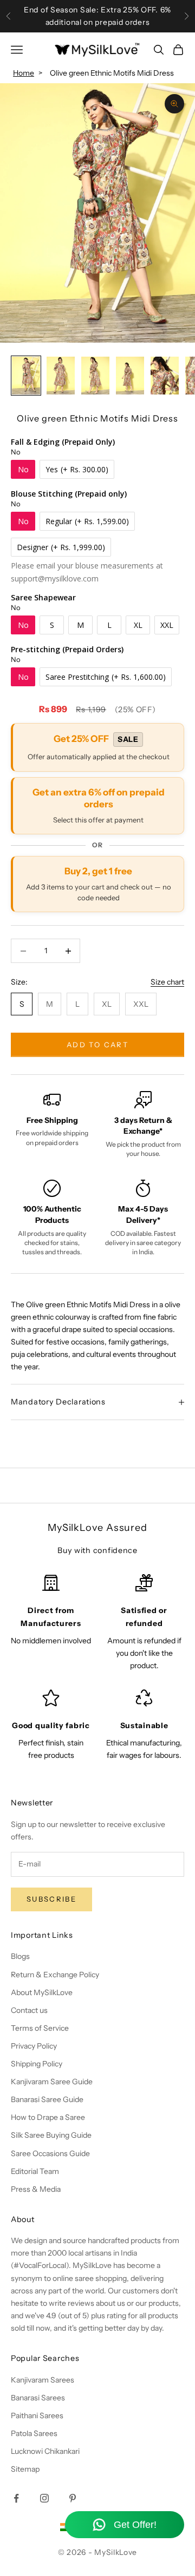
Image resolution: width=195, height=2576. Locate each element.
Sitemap (25, 2469)
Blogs (20, 1956)
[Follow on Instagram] (44, 2498)
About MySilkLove (42, 1992)
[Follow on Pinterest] (73, 2498)
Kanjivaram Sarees (43, 2380)
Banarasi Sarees (38, 2398)
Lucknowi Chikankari (45, 2451)
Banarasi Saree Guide (47, 2099)
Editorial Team (35, 2171)
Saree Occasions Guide (50, 2153)
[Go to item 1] (26, 375)
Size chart (167, 982)
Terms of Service (40, 2028)
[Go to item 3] (95, 375)
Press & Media (36, 2189)
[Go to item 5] (165, 375)
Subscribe (51, 1899)
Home (24, 73)
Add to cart (98, 1045)
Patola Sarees (34, 2433)
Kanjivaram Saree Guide (52, 2082)
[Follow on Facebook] (16, 2498)
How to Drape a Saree (48, 2117)
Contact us (29, 2010)
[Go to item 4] (130, 375)
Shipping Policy (37, 2064)
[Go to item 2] (61, 375)
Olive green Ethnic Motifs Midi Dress (112, 73)
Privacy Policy (34, 2046)
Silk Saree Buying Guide (51, 2135)
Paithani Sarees (37, 2416)
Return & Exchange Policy (55, 1975)
